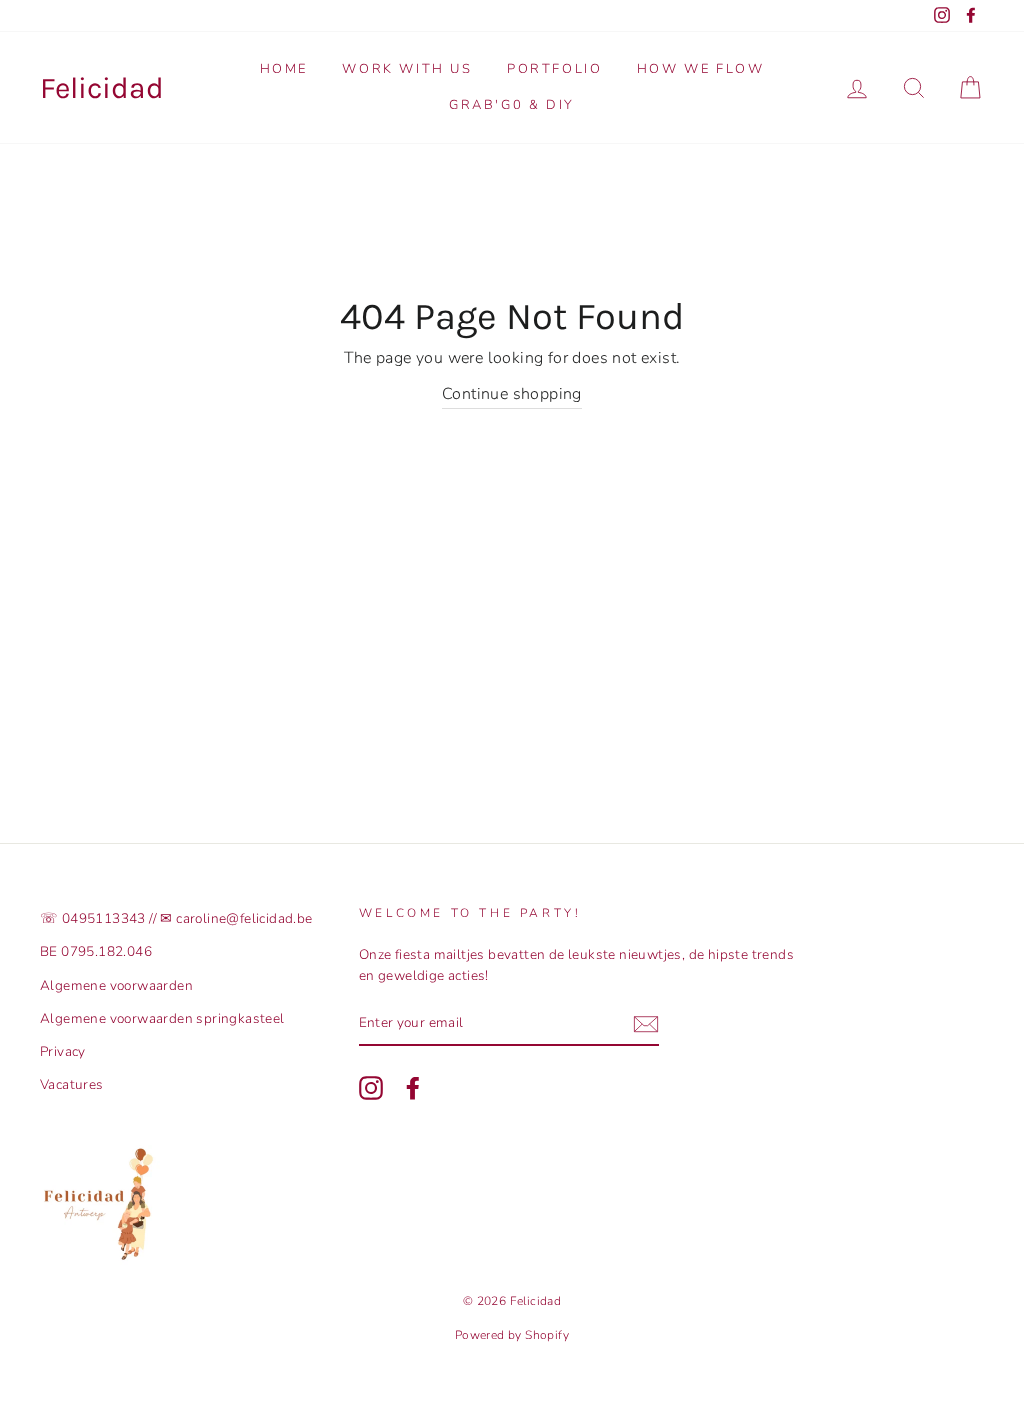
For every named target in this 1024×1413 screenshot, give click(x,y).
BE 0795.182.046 (96, 951)
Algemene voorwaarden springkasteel (162, 1018)
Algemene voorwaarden (116, 985)
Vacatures (72, 1084)
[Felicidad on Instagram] (371, 1088)
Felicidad (102, 88)
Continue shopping (512, 394)
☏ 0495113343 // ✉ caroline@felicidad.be (176, 918)
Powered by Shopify (512, 1335)
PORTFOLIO (554, 69)
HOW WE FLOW (701, 69)
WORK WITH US (407, 69)
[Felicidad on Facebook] (413, 1088)
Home (284, 69)
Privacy (63, 1051)
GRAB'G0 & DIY (512, 105)
